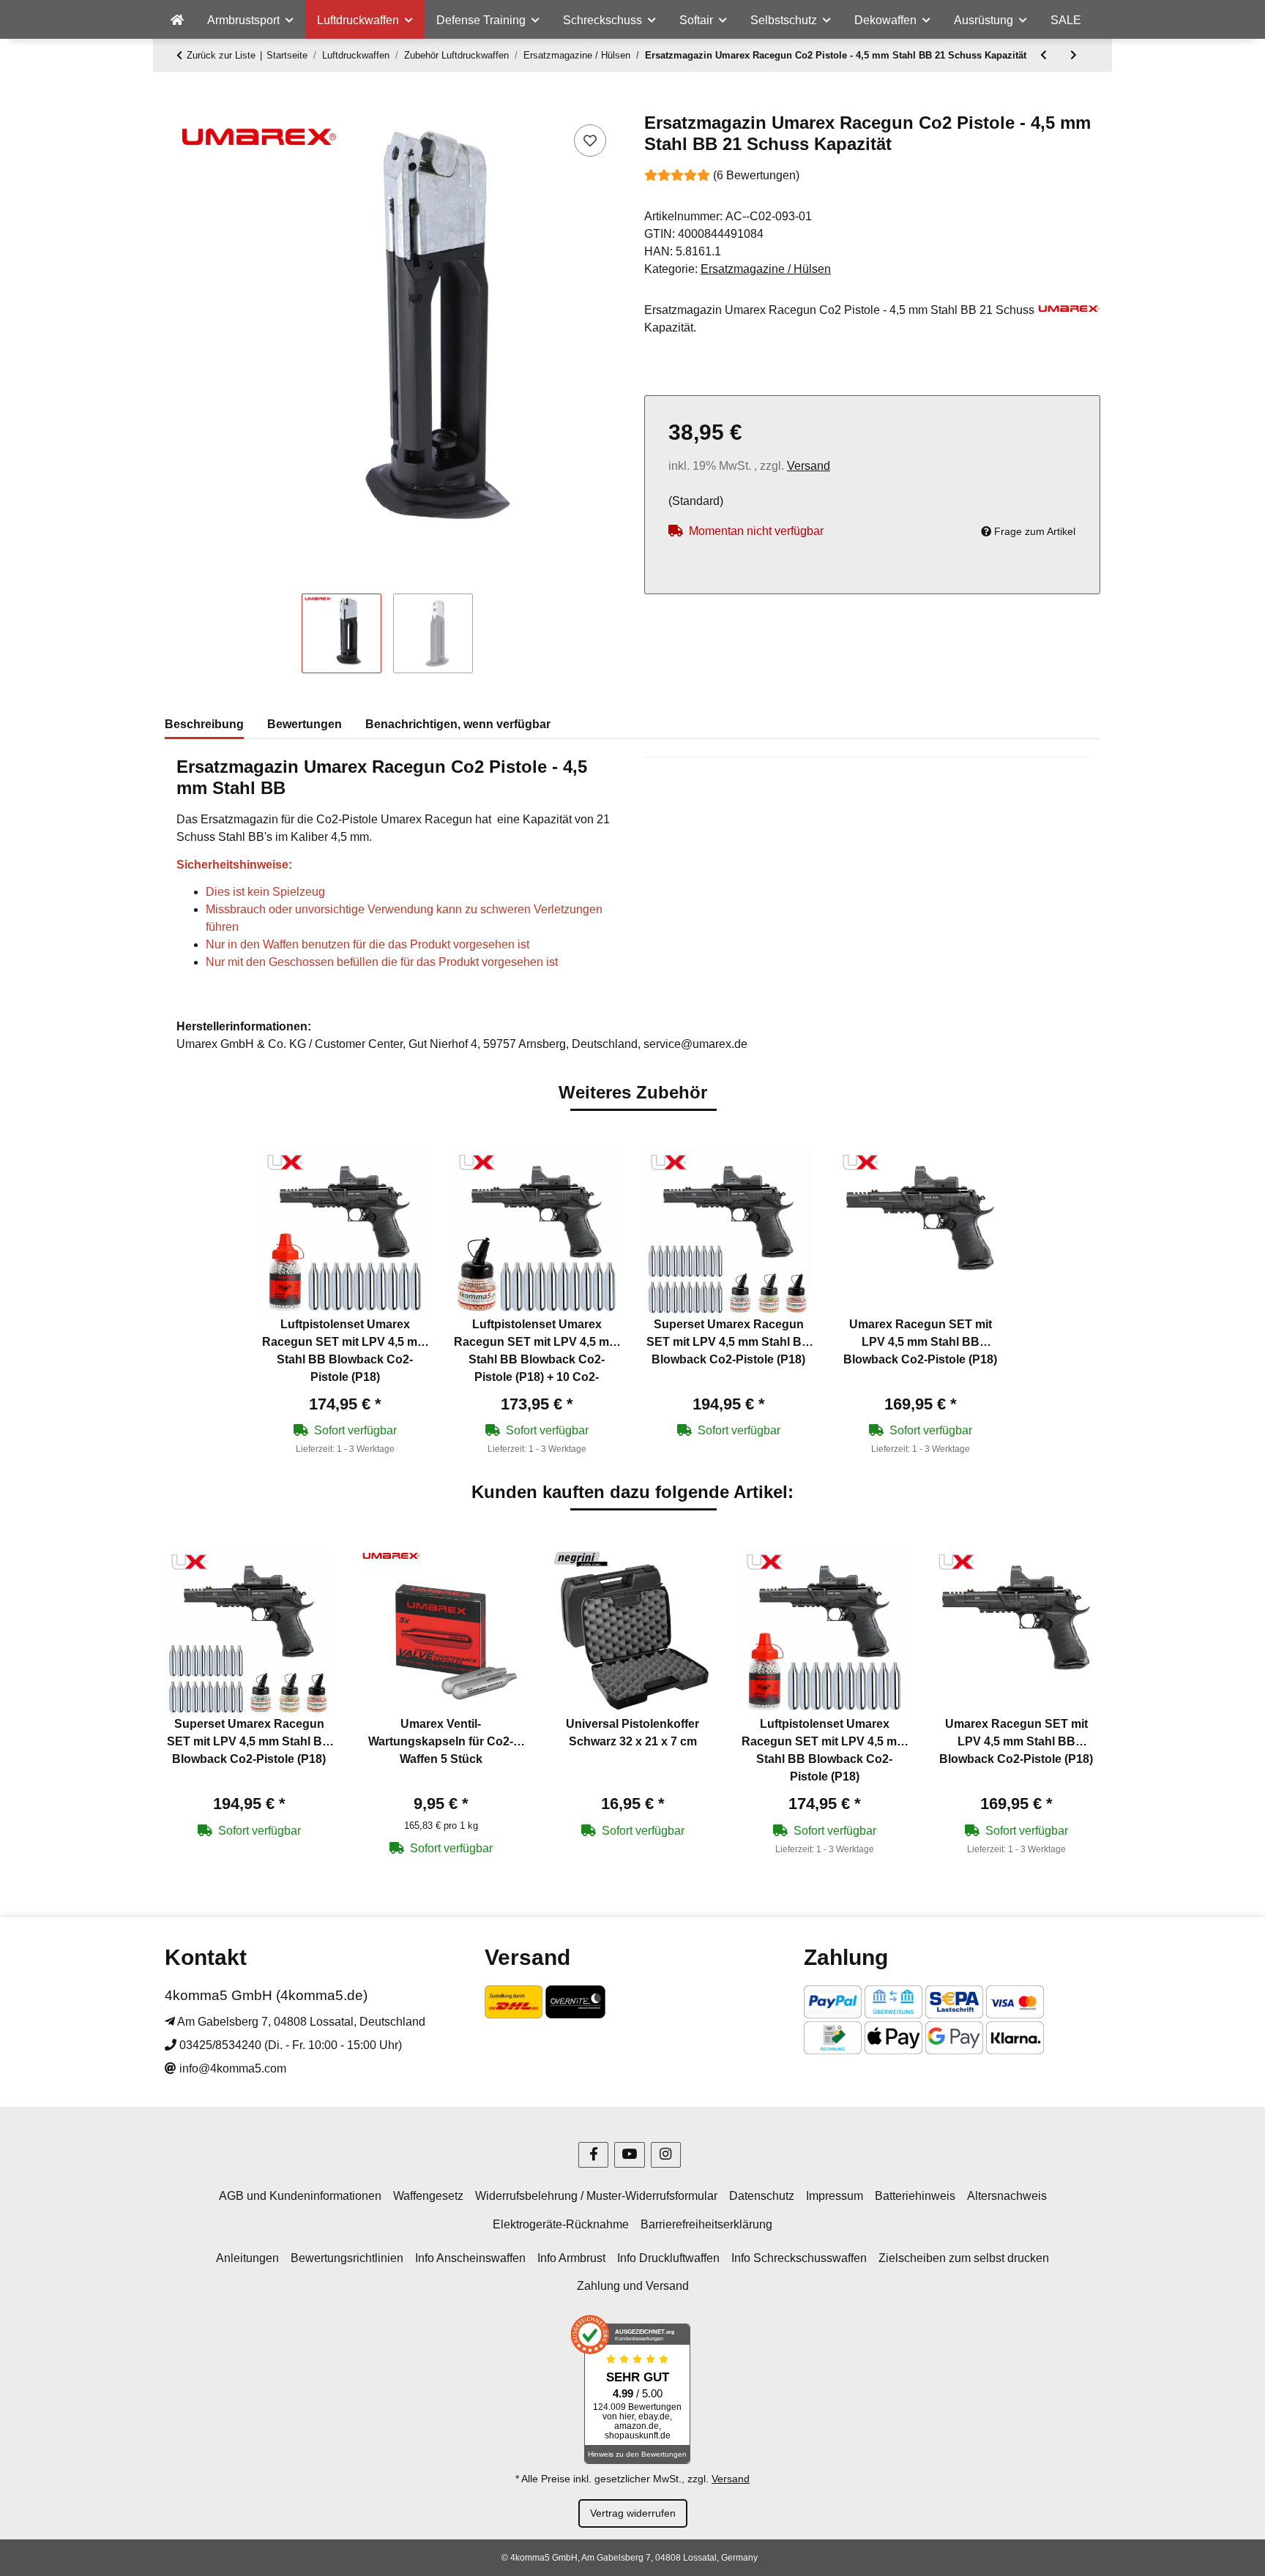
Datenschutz (762, 2196)
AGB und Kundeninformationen (300, 2196)
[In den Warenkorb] (176, 105)
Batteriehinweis (915, 2196)
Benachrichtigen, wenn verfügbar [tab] (458, 724)
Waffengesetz (428, 2196)
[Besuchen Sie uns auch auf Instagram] (666, 2155)
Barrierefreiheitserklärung (706, 2224)
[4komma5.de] (177, 20)
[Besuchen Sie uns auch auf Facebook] (593, 2155)
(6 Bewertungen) (756, 175)
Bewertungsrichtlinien (347, 2258)
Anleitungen (247, 2258)
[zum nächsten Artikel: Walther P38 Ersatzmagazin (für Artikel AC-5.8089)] (1074, 55)
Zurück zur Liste (221, 55)
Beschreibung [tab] (204, 724)
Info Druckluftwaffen (668, 2258)
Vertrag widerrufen (633, 2513)
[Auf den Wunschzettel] (590, 141)
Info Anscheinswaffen (470, 2258)
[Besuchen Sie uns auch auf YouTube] (629, 2155)
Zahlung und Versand (633, 2286)
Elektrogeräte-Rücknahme (561, 2224)
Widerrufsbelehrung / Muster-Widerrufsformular (596, 2196)
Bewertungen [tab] (305, 724)
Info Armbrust (571, 2258)
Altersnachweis (1007, 2196)
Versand (809, 466)
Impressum (835, 2196)
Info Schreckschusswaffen (799, 2258)
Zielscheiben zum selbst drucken (964, 2258)
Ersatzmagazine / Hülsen (766, 269)
